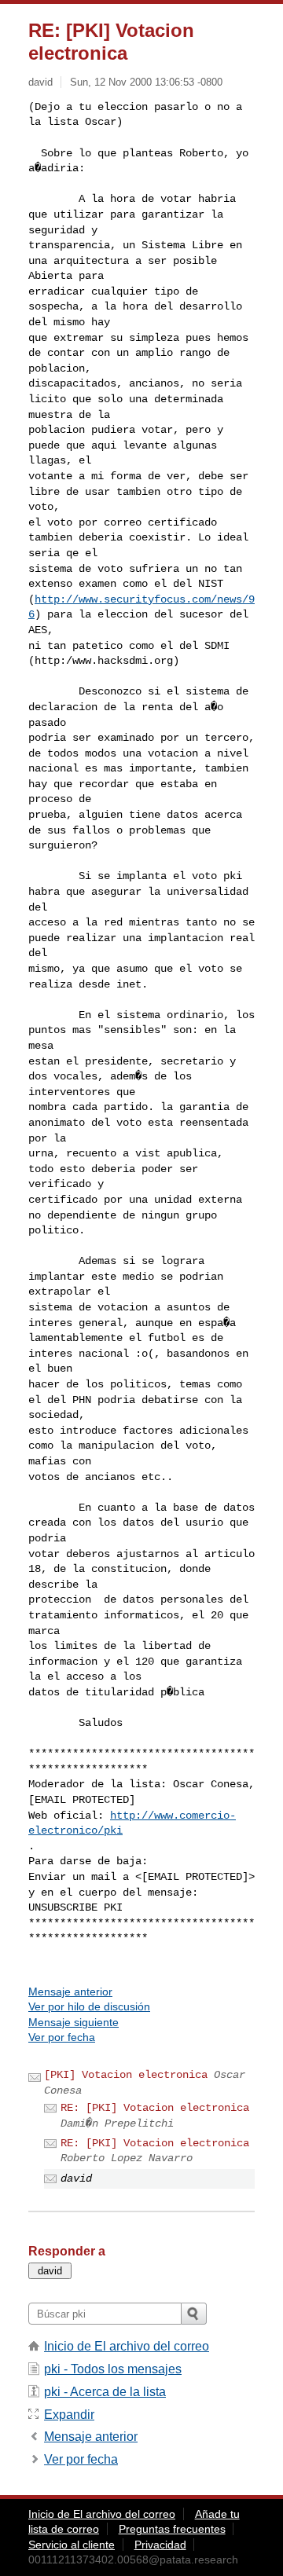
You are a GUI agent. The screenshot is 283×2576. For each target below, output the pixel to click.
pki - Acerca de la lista (105, 2392)
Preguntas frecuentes (172, 2529)
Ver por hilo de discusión (89, 2006)
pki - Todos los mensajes (113, 2369)
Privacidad (160, 2545)
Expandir (69, 2415)
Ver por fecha (62, 2037)
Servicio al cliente (72, 2545)
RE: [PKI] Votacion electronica (155, 2108)
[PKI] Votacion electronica (126, 2075)
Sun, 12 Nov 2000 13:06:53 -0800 (146, 82)
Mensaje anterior (70, 1992)
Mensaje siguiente (74, 2022)
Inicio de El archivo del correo (127, 2346)
